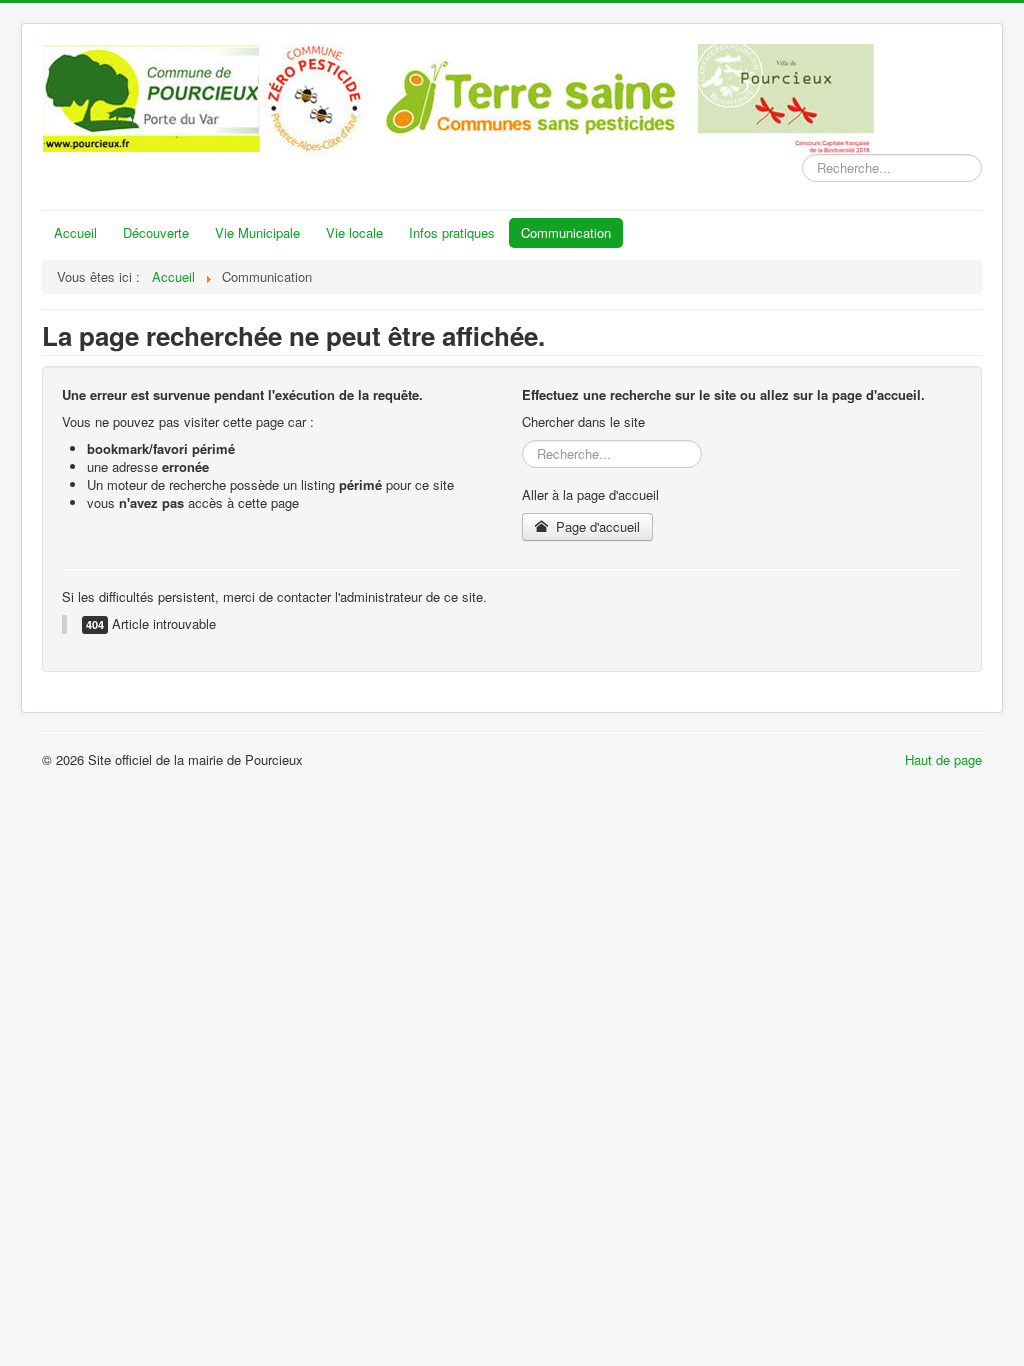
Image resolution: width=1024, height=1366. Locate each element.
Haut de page (943, 759)
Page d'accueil (596, 526)
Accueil (75, 232)
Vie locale (354, 232)
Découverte (156, 232)
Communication (566, 232)
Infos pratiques (452, 232)
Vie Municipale (257, 232)
